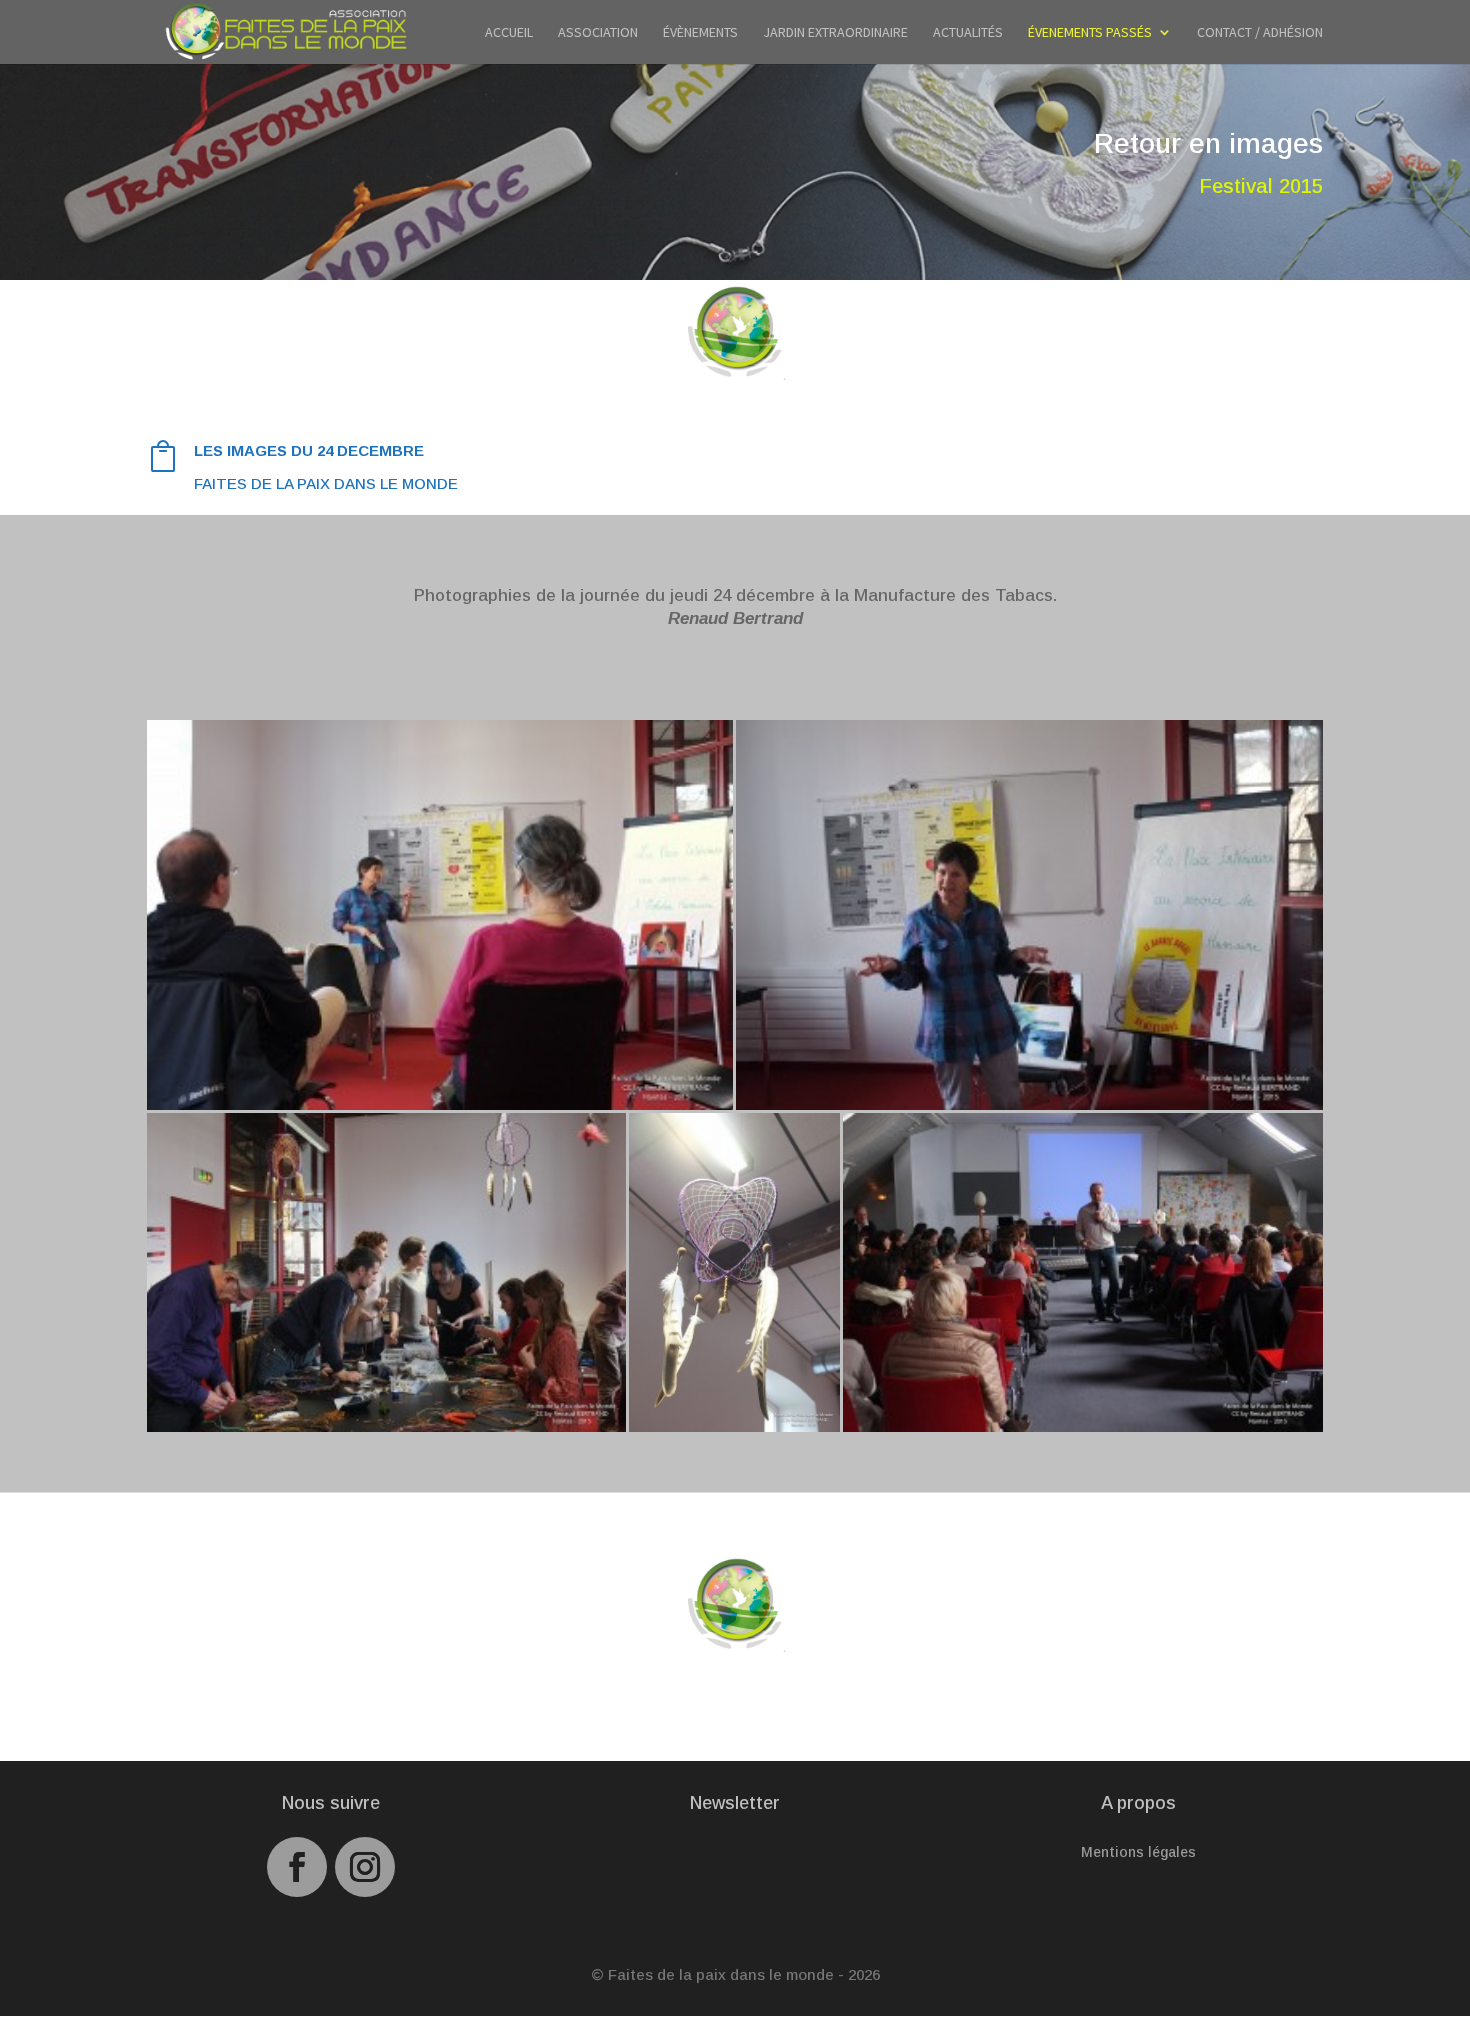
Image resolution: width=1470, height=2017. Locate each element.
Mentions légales (1138, 1852)
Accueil (509, 33)
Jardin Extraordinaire (835, 33)
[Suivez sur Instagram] (365, 1867)
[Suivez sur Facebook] (297, 1867)
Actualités (968, 33)
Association (598, 33)
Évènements (700, 33)
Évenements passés (1090, 33)
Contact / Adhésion (1260, 33)
